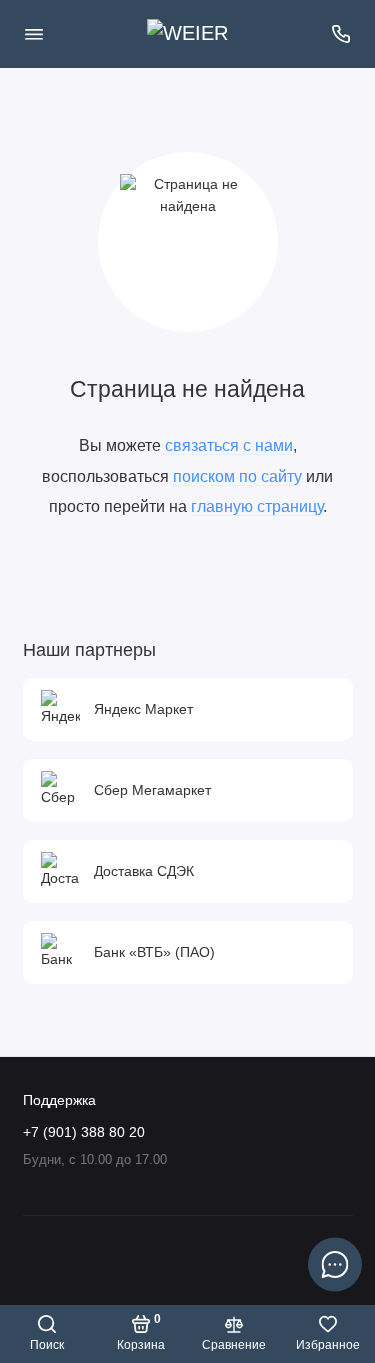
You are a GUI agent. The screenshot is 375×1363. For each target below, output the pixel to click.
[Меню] (34, 34)
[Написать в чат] (335, 1264)
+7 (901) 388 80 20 (84, 1132)
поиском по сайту (237, 476)
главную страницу (257, 506)
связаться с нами (229, 445)
